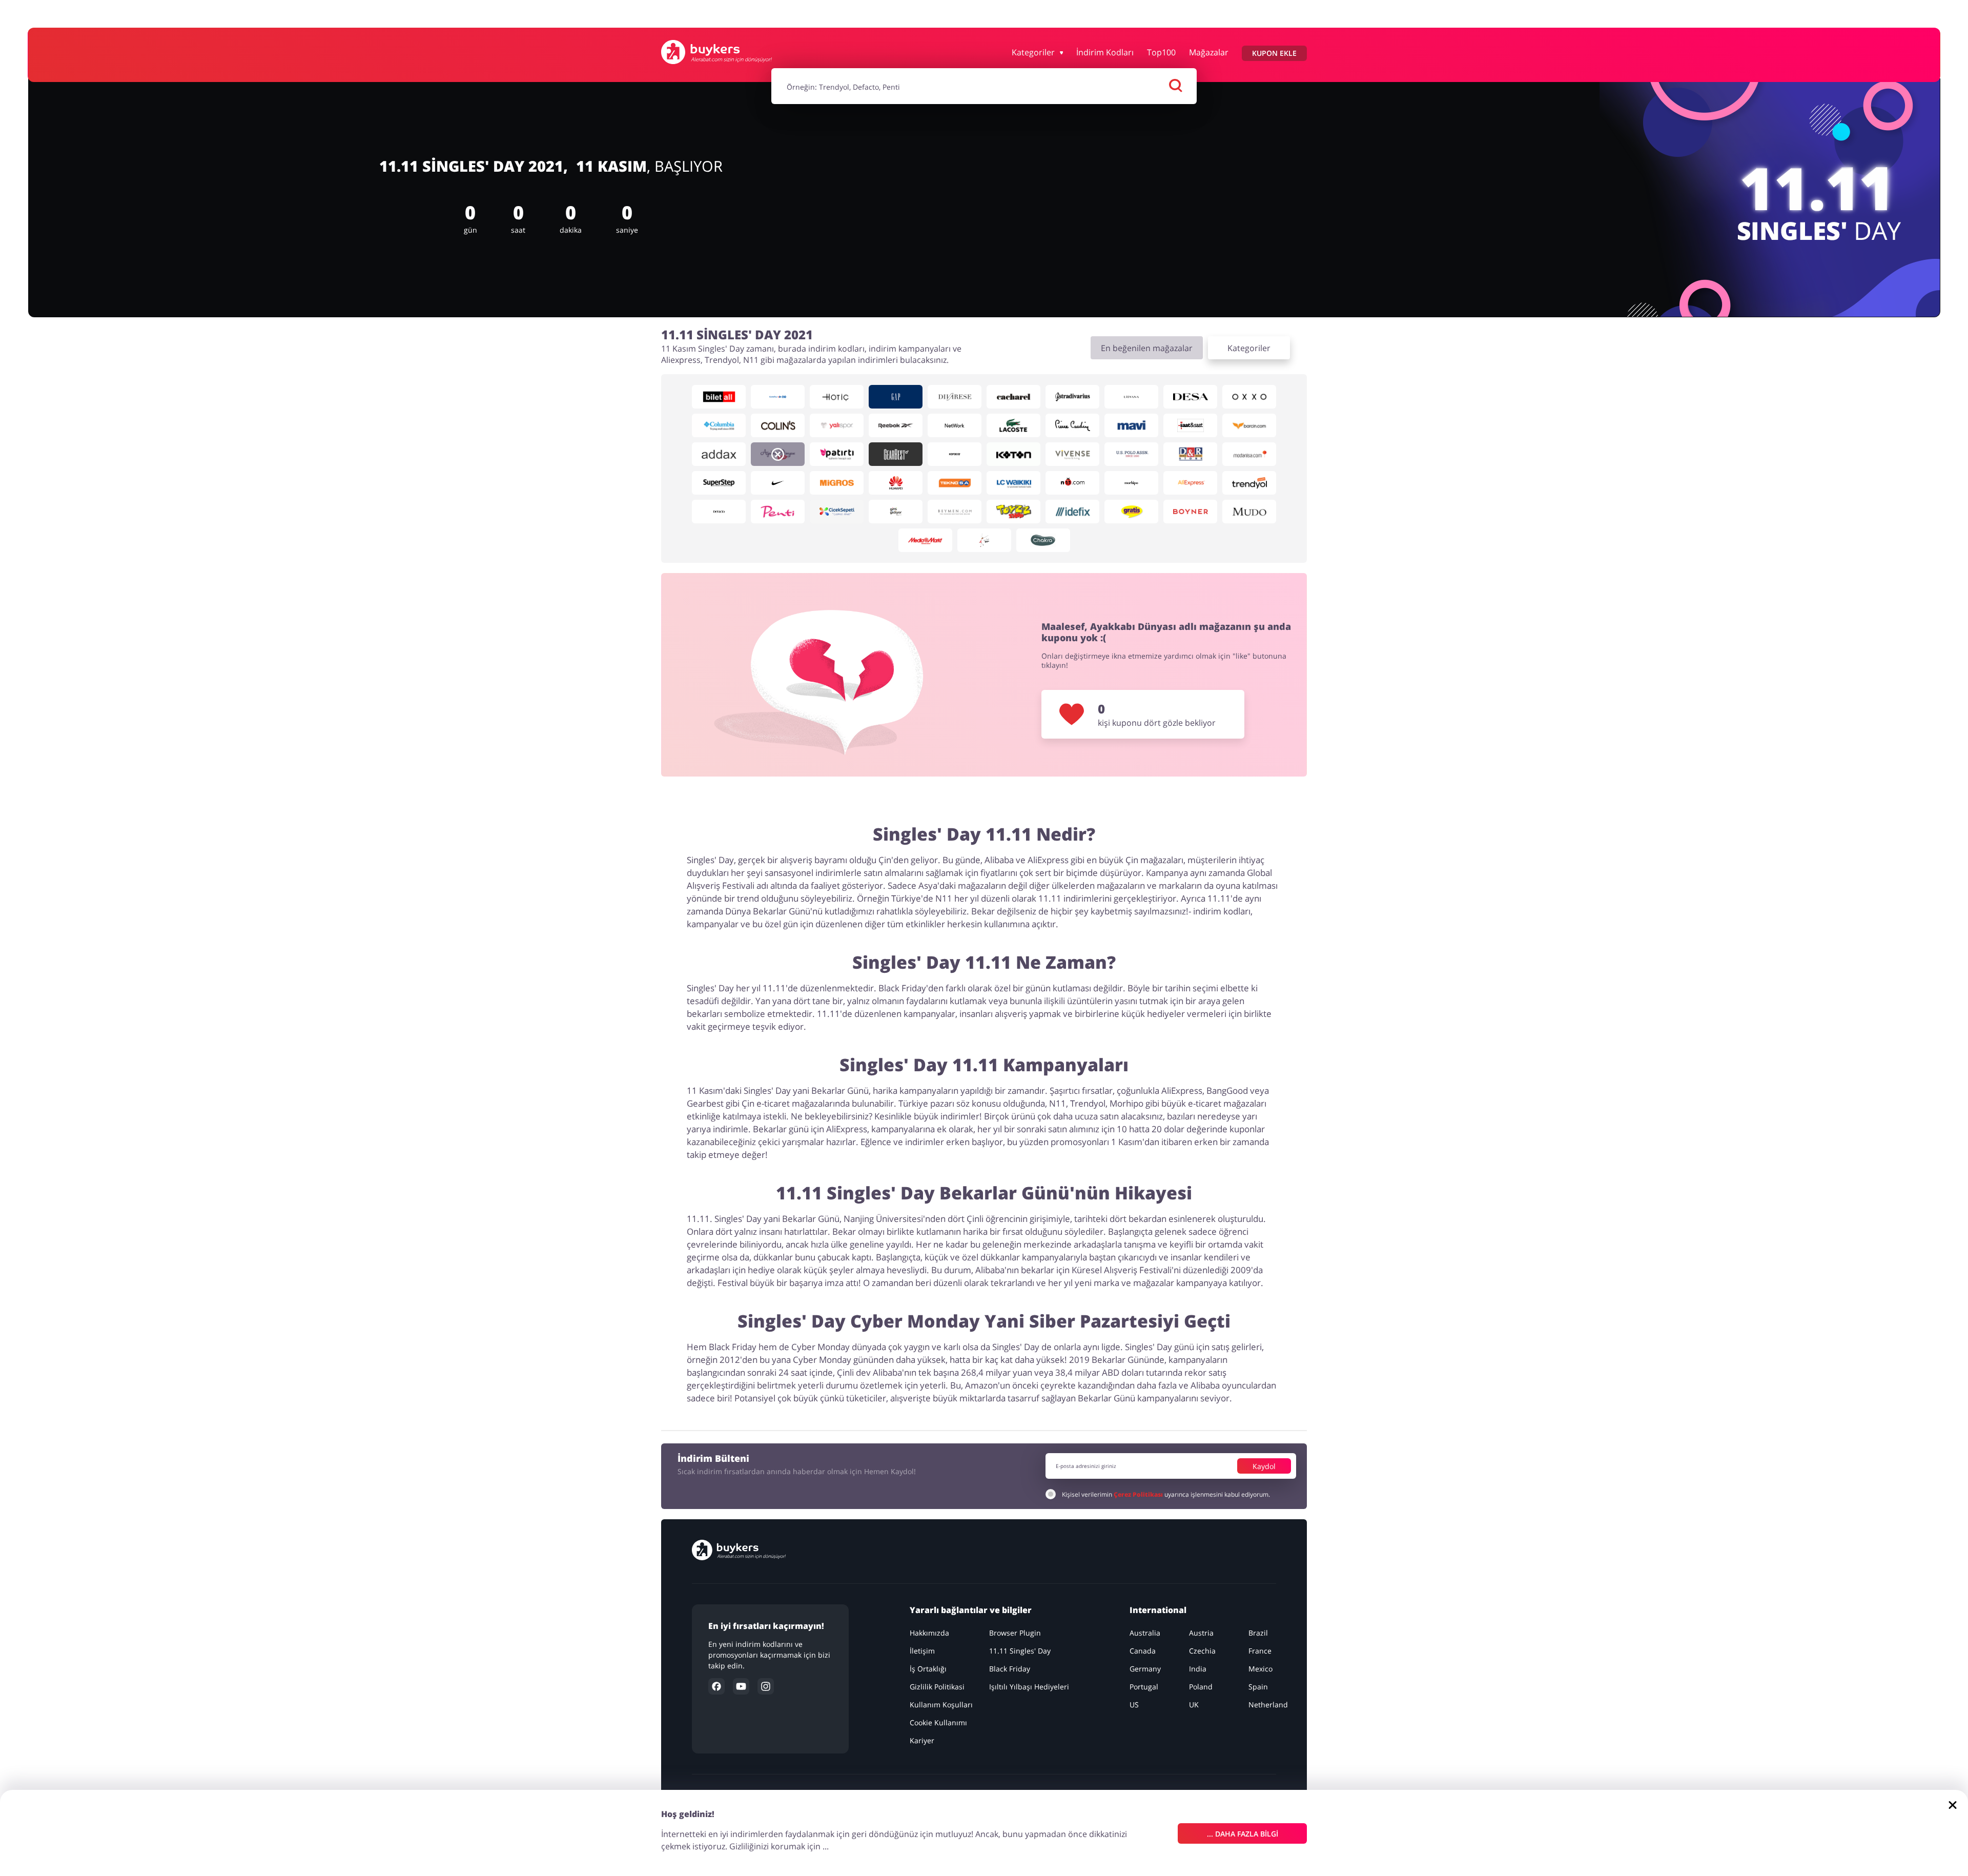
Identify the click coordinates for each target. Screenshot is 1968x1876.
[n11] (1072, 483)
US (1134, 1705)
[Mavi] (1131, 425)
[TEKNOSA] (955, 483)
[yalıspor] (837, 425)
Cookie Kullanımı (938, 1722)
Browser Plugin (1015, 1633)
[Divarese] (955, 397)
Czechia (1202, 1651)
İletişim (922, 1651)
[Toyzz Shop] (1013, 512)
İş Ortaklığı (928, 1669)
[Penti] (778, 512)
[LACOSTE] (1013, 425)
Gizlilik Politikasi (937, 1687)
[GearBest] (896, 454)
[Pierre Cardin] (1072, 425)
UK (1194, 1705)
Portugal (1144, 1687)
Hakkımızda (929, 1633)
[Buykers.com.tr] (716, 52)
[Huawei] (896, 483)
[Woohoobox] (984, 540)
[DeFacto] (719, 512)
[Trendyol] (1249, 483)
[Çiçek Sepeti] (837, 512)
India (1198, 1669)
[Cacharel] (1013, 397)
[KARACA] (955, 454)
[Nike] (778, 483)
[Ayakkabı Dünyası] (778, 454)
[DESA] (1190, 397)
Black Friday (1010, 1669)
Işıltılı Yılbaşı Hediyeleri (1029, 1687)
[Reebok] (896, 425)
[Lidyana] (1131, 397)
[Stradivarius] (1072, 397)
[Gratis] (1131, 512)
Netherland (1268, 1705)
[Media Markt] (925, 540)
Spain (1258, 1687)
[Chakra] (1043, 540)
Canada (1143, 1651)
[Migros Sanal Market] (837, 483)
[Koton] (1013, 454)
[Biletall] (719, 397)
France (1260, 1651)
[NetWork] (955, 425)
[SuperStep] (719, 483)
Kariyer (922, 1740)
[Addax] (719, 454)
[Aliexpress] (1190, 483)
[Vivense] (1072, 454)
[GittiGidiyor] (896, 512)
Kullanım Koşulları (941, 1705)
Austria (1201, 1633)
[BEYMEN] (955, 512)
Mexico (1260, 1669)
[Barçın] (1249, 425)
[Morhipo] (1131, 483)
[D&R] (1190, 454)
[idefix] (1072, 512)
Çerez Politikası (1138, 1494)
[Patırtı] (837, 454)
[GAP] (896, 397)
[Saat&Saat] (1190, 425)
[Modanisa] (1249, 454)
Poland (1201, 1687)
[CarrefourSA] (778, 397)
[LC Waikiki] (1013, 483)
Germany (1145, 1669)
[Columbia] (719, 425)
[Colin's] (778, 425)
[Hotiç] (837, 397)
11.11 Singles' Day (1020, 1651)
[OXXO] (1249, 397)
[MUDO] (1249, 512)
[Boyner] (1190, 512)
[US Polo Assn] (1131, 454)
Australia (1145, 1633)
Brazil (1258, 1633)
